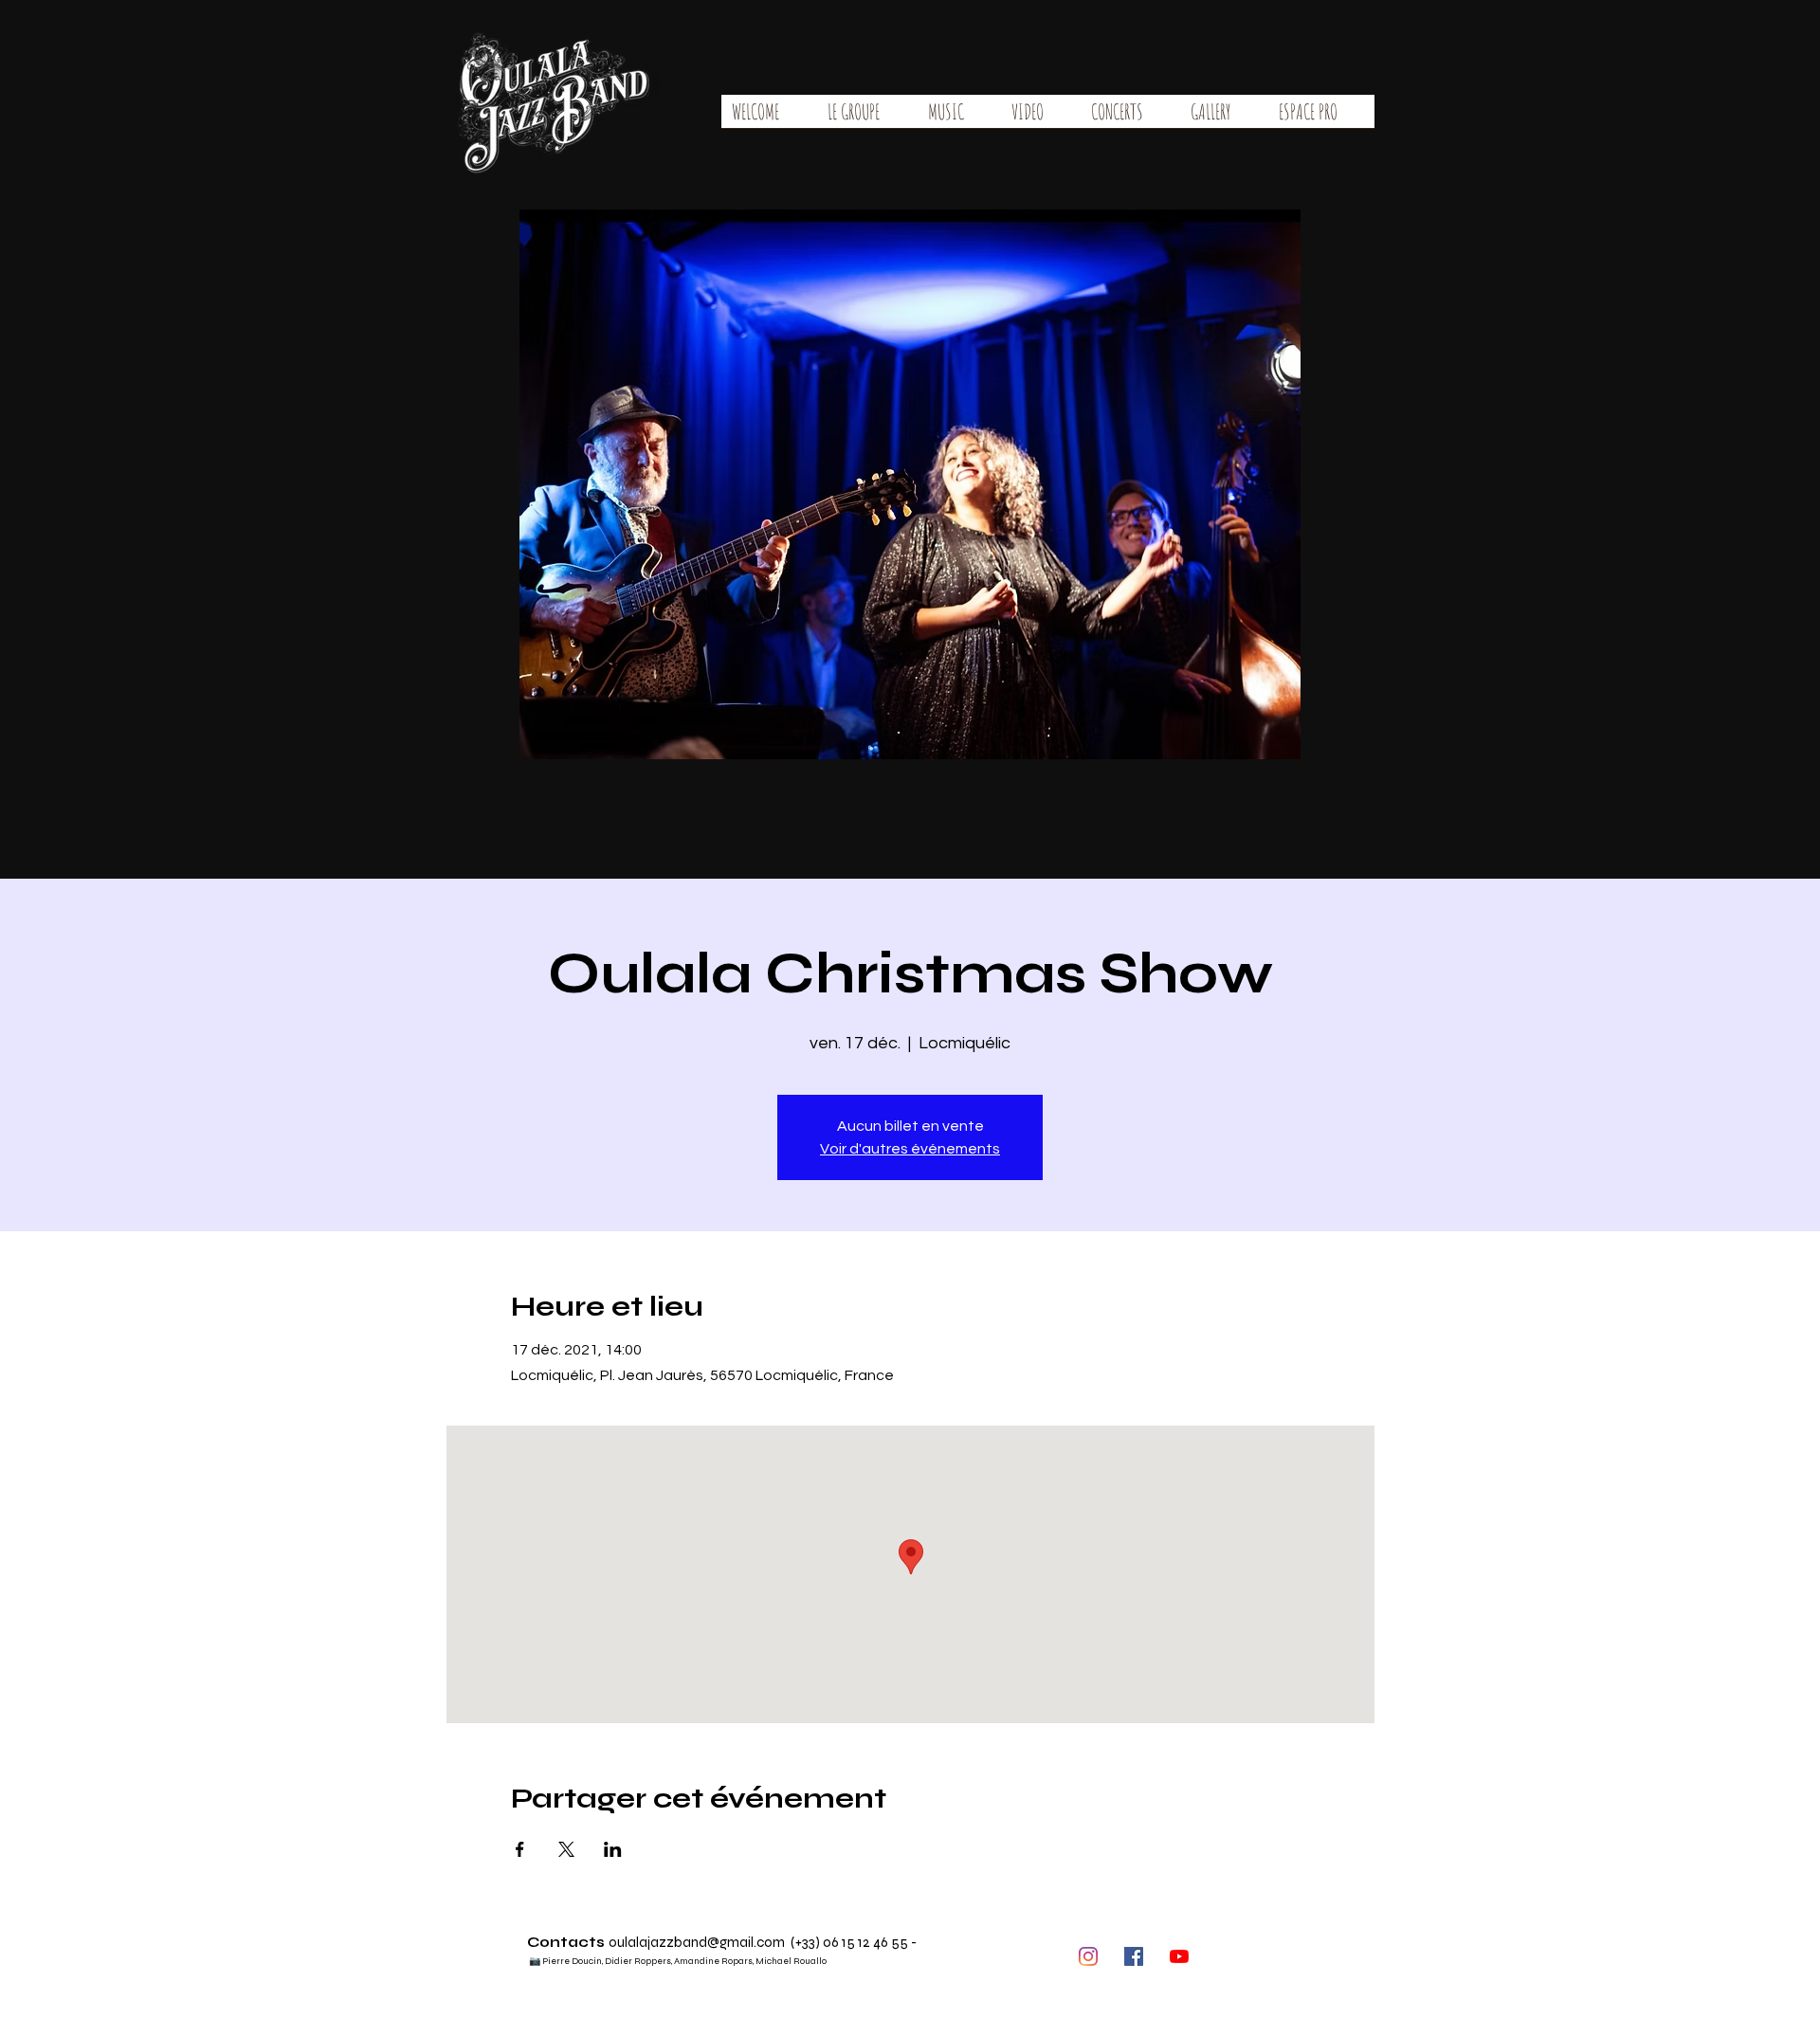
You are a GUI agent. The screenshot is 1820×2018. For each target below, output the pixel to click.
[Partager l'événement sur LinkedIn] (613, 1849)
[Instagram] (1088, 1956)
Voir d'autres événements (910, 1149)
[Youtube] (1179, 1956)
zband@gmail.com (726, 1942)
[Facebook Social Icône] (1134, 1956)
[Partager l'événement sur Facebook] (520, 1849)
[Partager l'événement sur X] (566, 1849)
